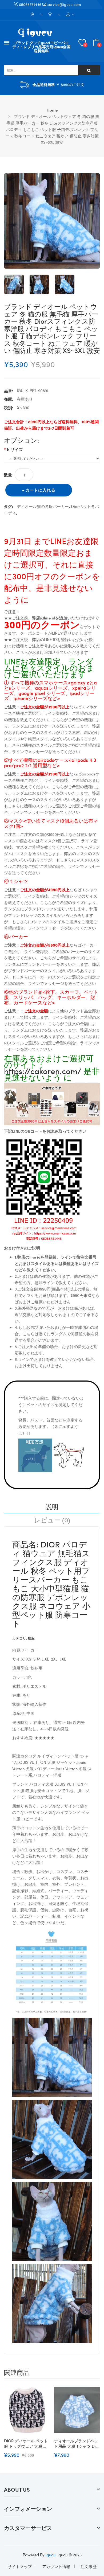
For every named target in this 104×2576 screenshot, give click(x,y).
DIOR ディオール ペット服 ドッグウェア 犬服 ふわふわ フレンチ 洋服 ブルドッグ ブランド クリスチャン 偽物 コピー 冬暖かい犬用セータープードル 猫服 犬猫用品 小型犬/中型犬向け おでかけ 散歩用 (27, 2443)
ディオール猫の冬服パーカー (43, 506)
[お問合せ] (33, 15)
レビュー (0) (52, 1520)
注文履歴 (89, 2566)
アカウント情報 (56, 2566)
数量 (8, 475)
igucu (51, 2555)
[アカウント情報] (70, 15)
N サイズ (15, 449)
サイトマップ (20, 2566)
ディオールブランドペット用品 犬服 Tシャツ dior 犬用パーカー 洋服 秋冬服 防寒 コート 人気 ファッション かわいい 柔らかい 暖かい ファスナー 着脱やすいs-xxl (77, 2443)
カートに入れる (40, 490)
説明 (52, 1506)
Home (52, 110)
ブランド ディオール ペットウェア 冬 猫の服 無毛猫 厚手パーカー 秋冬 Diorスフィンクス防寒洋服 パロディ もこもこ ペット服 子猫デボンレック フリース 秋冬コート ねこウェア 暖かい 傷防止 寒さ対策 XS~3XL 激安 (52, 129)
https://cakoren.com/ (43, 1071)
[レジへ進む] (51, 15)
